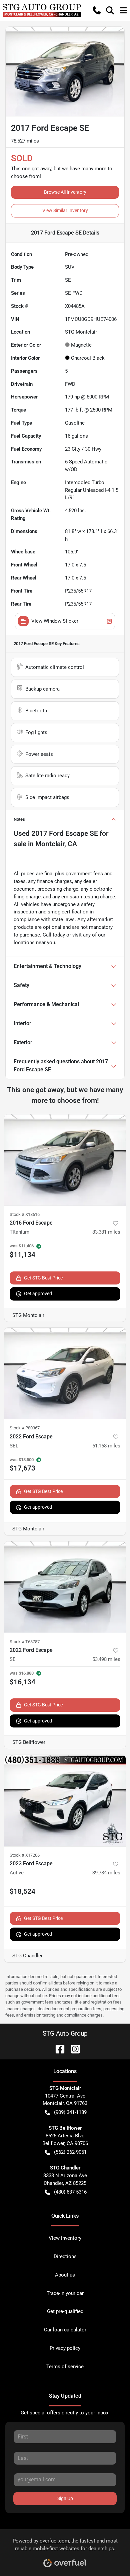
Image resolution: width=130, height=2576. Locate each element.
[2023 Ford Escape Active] (65, 1801)
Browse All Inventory (65, 192)
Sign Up (65, 2498)
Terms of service (65, 2367)
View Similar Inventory (65, 210)
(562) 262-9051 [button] (70, 2152)
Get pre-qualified (65, 2311)
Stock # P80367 (25, 1428)
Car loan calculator (65, 2330)
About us (65, 2275)
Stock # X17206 (25, 1855)
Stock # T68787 (25, 1642)
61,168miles (106, 1446)
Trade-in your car (65, 2293)
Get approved (38, 1294)
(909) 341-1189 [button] (70, 2112)
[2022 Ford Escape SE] (65, 1587)
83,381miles (106, 1232)
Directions (65, 2256)
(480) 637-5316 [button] (70, 2192)
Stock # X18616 (25, 1214)
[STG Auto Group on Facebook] (57, 2049)
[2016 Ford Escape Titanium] (65, 1160)
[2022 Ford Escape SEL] (65, 1373)
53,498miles (106, 1659)
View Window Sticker (55, 621)
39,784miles (106, 1873)
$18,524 (22, 1891)
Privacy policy (65, 2348)
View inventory (65, 2238)
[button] (97, 10)
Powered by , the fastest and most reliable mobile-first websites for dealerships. (65, 2545)
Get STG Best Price (43, 1278)
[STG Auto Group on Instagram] (73, 2049)
